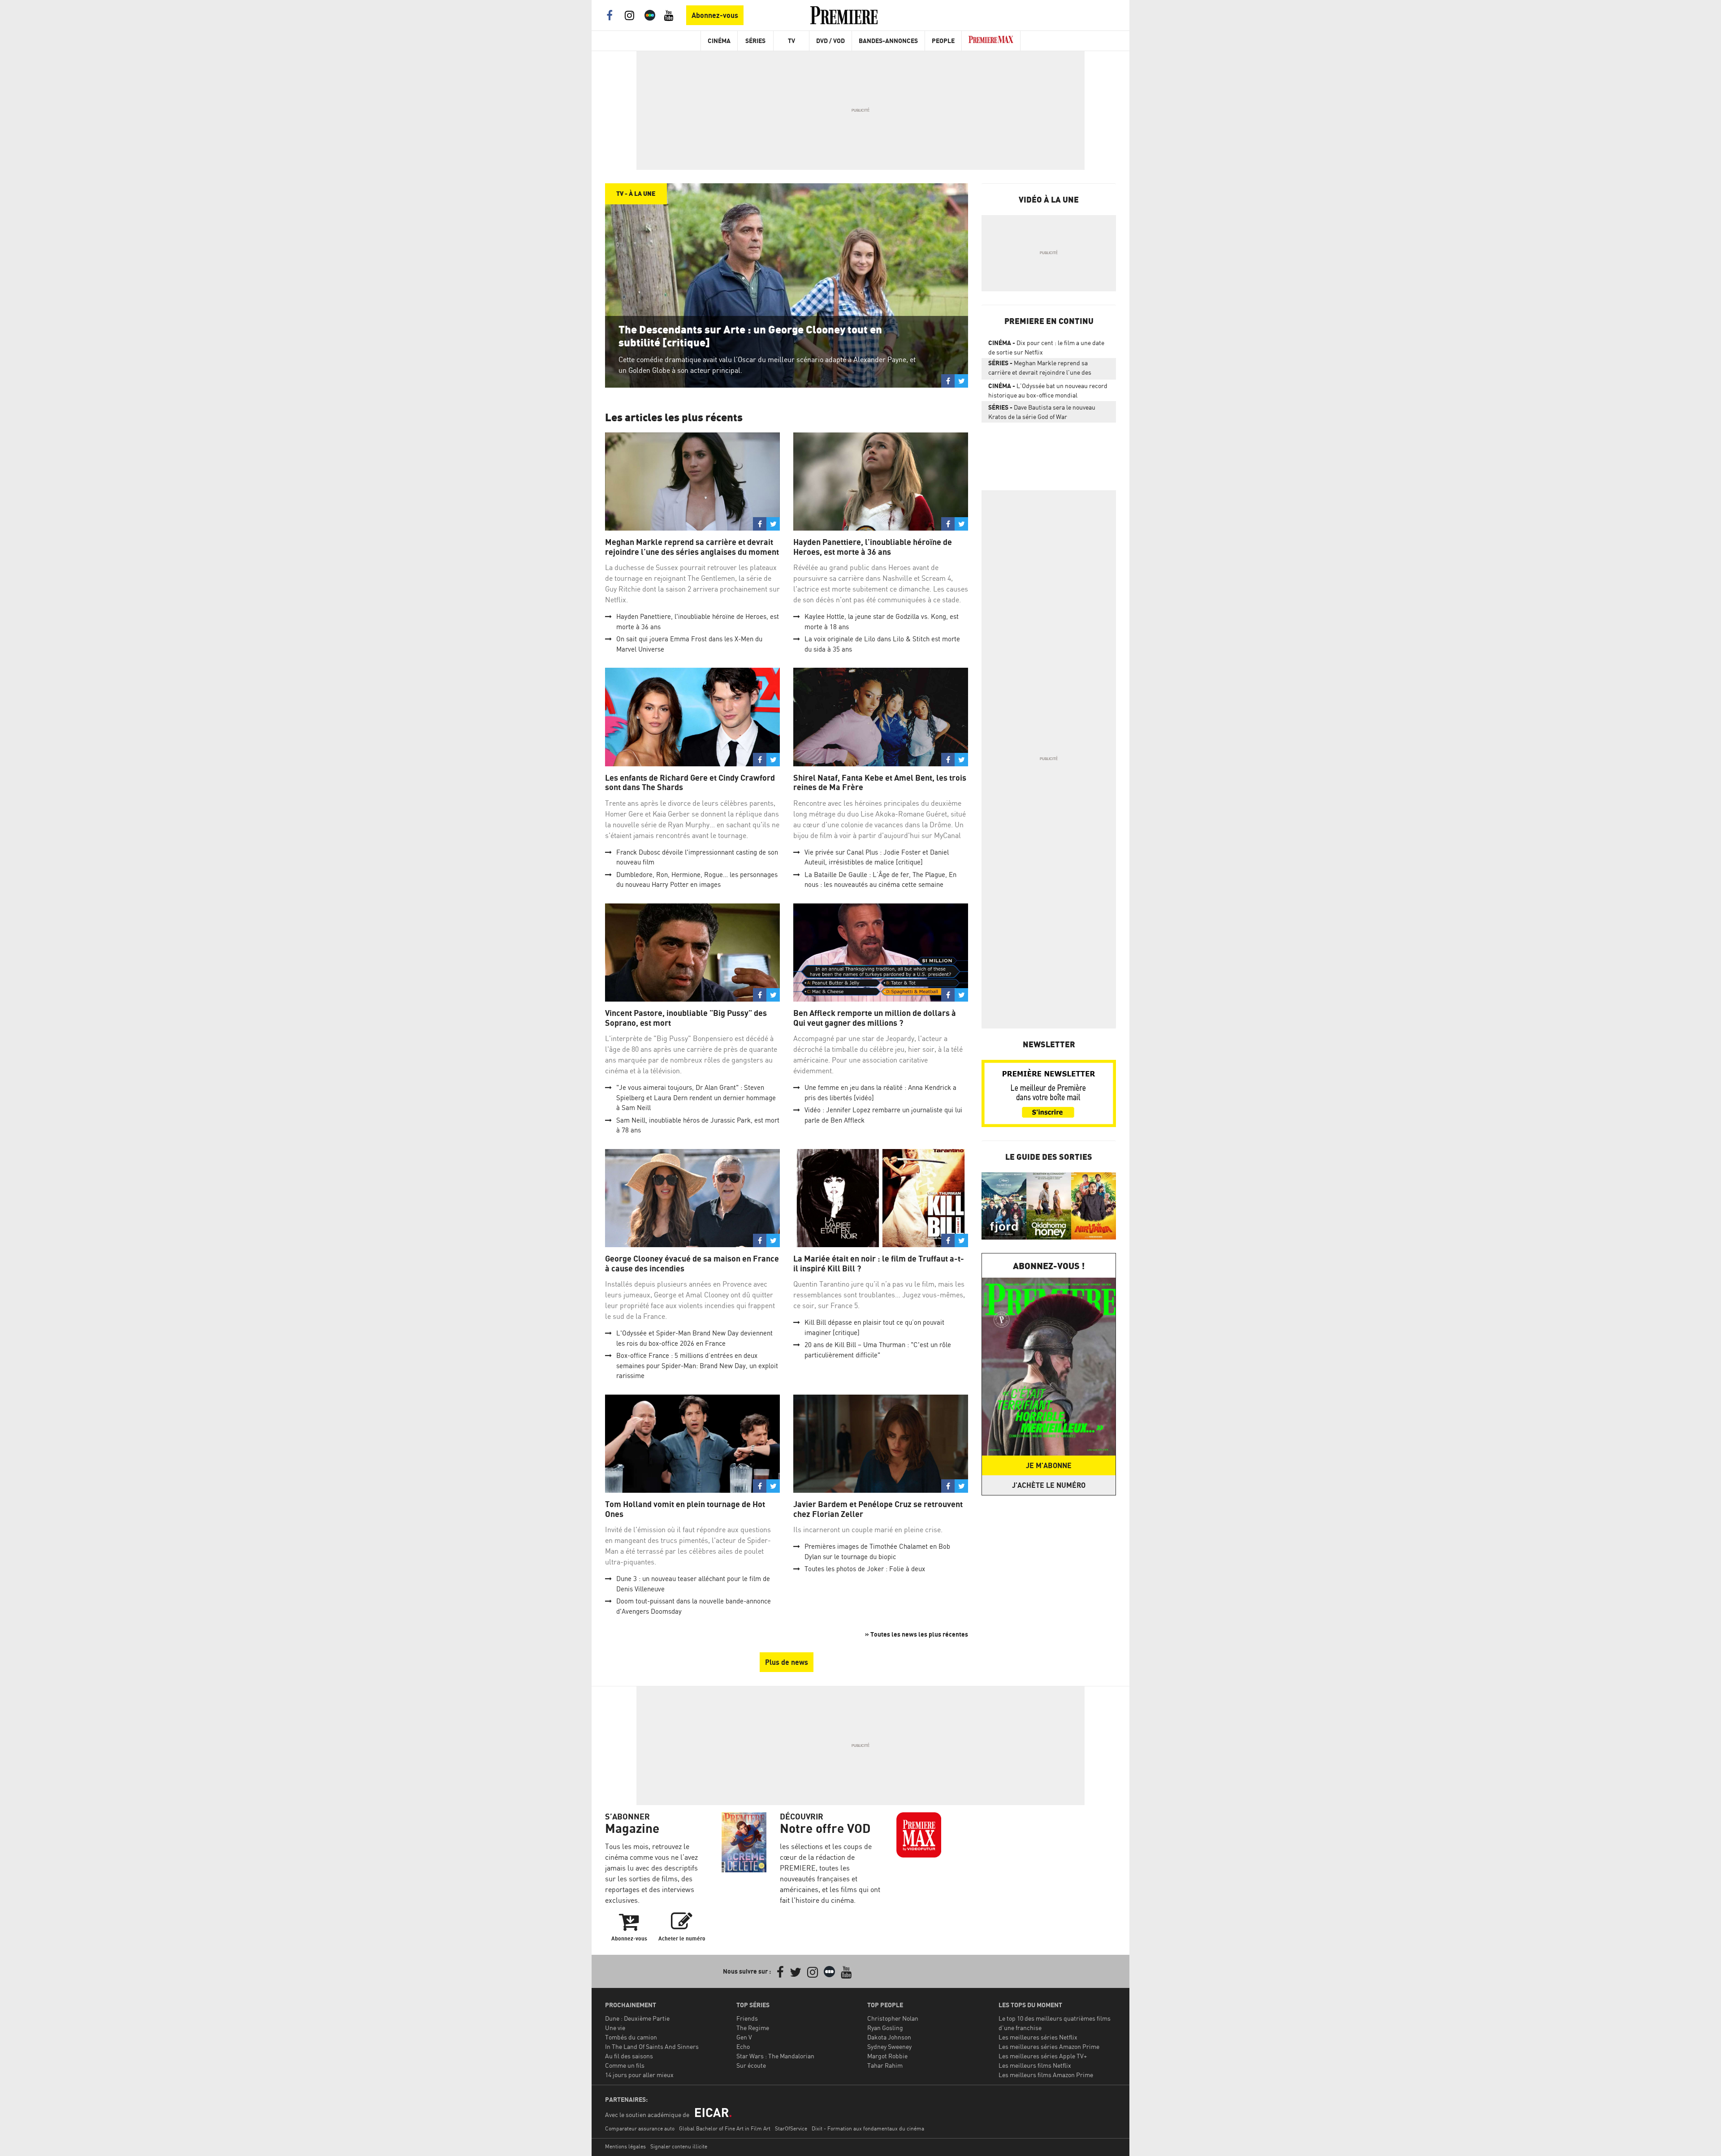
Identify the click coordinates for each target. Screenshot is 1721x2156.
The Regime (753, 2028)
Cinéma (719, 41)
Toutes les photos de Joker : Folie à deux (865, 1569)
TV (791, 41)
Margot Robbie (887, 2056)
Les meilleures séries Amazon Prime (1049, 2046)
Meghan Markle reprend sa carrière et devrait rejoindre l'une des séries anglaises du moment (692, 547)
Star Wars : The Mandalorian (775, 2056)
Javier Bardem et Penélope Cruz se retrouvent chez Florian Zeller (878, 1509)
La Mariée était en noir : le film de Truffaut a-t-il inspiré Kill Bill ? (879, 1264)
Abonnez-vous (715, 15)
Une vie (615, 2028)
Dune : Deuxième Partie (637, 2018)
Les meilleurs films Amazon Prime (1046, 2075)
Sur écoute (751, 2065)
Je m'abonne (1049, 1465)
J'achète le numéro (1049, 1485)
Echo (743, 2046)
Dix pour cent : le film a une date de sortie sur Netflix (1046, 347)
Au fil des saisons (629, 2056)
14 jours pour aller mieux (639, 2075)
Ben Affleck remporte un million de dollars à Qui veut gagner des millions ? (875, 1018)
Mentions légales (625, 2146)
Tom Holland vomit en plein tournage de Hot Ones (685, 1509)
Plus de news (787, 1662)
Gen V (744, 2037)
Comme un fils (625, 2065)
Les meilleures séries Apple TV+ (1043, 2056)
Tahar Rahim (885, 2065)
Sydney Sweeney (889, 2046)
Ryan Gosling (885, 2028)
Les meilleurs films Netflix (1035, 2065)
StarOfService (791, 2128)
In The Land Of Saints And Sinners (652, 2046)
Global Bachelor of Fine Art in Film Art (725, 2128)
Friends (747, 2018)
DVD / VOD (830, 41)
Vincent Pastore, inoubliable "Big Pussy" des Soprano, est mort (686, 1018)
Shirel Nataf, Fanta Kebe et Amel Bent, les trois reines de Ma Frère (880, 783)
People (943, 41)
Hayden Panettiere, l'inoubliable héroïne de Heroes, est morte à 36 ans (873, 547)
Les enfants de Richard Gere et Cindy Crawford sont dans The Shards (690, 783)
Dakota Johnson (889, 2037)
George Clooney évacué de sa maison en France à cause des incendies (692, 1264)
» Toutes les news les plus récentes (917, 1634)
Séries (755, 41)
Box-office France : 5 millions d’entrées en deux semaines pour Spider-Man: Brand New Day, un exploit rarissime (697, 1365)
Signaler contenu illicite (679, 2146)
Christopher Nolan (893, 2018)
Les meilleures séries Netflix (1038, 2037)
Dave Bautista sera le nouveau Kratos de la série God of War (1042, 412)
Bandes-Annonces (888, 41)
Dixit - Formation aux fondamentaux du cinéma (868, 2128)
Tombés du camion (631, 2037)
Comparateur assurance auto (640, 2128)
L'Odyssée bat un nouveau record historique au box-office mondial (1048, 390)
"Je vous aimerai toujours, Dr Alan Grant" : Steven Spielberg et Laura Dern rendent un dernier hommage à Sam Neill (696, 1097)
